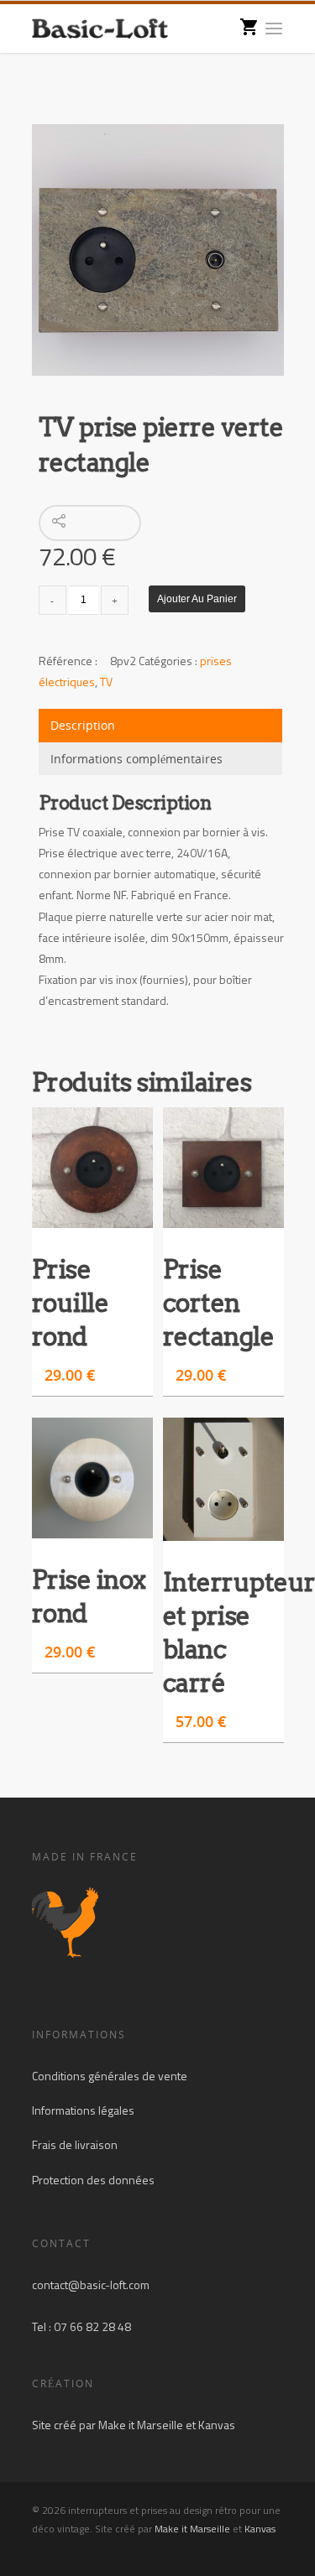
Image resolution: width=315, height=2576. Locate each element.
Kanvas (217, 2425)
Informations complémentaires (136, 759)
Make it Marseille (141, 2425)
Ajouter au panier (197, 599)
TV (106, 682)
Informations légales (83, 2110)
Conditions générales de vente (110, 2076)
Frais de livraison (75, 2144)
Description (83, 725)
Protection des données (93, 2180)
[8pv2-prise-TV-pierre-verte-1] (158, 250)
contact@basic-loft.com (91, 2285)
